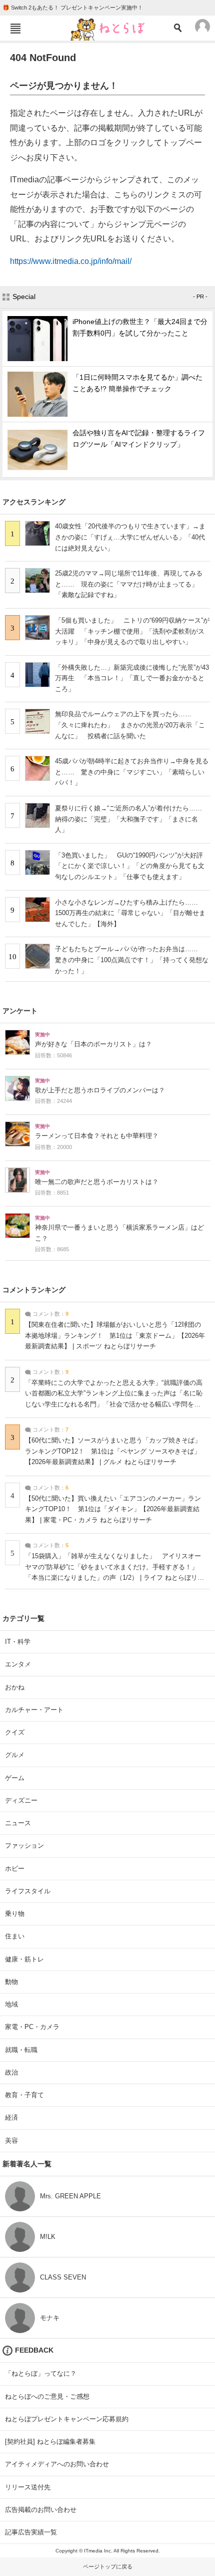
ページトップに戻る (108, 2566)
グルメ (15, 1755)
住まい (15, 1936)
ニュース (18, 1823)
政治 (11, 2072)
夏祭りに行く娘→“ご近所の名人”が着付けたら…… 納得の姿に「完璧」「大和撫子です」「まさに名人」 (132, 819)
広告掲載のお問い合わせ (41, 2510)
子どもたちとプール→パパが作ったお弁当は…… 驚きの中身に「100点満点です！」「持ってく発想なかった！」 (132, 960)
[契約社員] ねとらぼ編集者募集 (50, 2442)
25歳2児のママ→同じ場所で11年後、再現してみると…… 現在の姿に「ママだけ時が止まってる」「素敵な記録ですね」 (129, 584)
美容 (11, 2140)
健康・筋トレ (24, 1959)
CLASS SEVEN (63, 2277)
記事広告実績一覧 (31, 2532)
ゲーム (15, 1778)
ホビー (15, 1869)
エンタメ (18, 1664)
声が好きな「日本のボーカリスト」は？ (93, 1044)
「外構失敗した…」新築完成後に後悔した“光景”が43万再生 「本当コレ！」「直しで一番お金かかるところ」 (132, 678)
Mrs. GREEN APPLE (70, 2196)
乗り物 (15, 1914)
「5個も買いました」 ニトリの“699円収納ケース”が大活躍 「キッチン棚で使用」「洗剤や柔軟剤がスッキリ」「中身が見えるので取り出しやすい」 (132, 631)
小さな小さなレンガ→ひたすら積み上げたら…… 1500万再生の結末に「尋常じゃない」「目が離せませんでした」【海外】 (130, 913)
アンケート (20, 1011)
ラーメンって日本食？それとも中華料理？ (97, 1136)
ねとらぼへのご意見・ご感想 (47, 2396)
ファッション (24, 1845)
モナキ (50, 2318)
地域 (11, 2004)
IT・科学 (18, 1642)
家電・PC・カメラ (32, 2027)
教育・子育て (24, 2095)
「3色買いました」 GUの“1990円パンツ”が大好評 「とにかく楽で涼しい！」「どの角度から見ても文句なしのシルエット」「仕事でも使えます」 (132, 866)
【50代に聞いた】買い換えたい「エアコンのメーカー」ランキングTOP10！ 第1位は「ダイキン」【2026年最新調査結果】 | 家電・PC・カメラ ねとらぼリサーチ (113, 1509)
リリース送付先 (28, 2487)
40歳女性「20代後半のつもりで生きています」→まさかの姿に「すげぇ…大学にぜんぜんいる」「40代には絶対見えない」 (130, 537)
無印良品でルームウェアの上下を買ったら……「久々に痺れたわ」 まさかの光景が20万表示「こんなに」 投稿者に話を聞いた (130, 725)
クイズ (15, 1732)
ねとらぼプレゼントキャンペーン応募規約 (67, 2419)
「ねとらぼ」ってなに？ (41, 2373)
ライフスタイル (28, 1891)
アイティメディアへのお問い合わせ (57, 2464)
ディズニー (21, 1800)
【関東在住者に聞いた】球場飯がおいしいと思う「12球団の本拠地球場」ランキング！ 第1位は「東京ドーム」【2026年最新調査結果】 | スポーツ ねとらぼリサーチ (115, 1336)
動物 (11, 1982)
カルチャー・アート (34, 1710)
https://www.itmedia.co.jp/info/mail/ (71, 261)
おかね (15, 1687)
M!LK (48, 2237)
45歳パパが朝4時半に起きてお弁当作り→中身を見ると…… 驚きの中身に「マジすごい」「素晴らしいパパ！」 (132, 772)
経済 (11, 2117)
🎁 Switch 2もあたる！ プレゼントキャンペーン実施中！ (73, 8)
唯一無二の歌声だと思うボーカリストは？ (97, 1182)
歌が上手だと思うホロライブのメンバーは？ (100, 1090)
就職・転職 (21, 2050)
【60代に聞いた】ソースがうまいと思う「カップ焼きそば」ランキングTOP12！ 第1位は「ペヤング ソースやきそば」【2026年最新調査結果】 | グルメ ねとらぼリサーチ (113, 1451)
